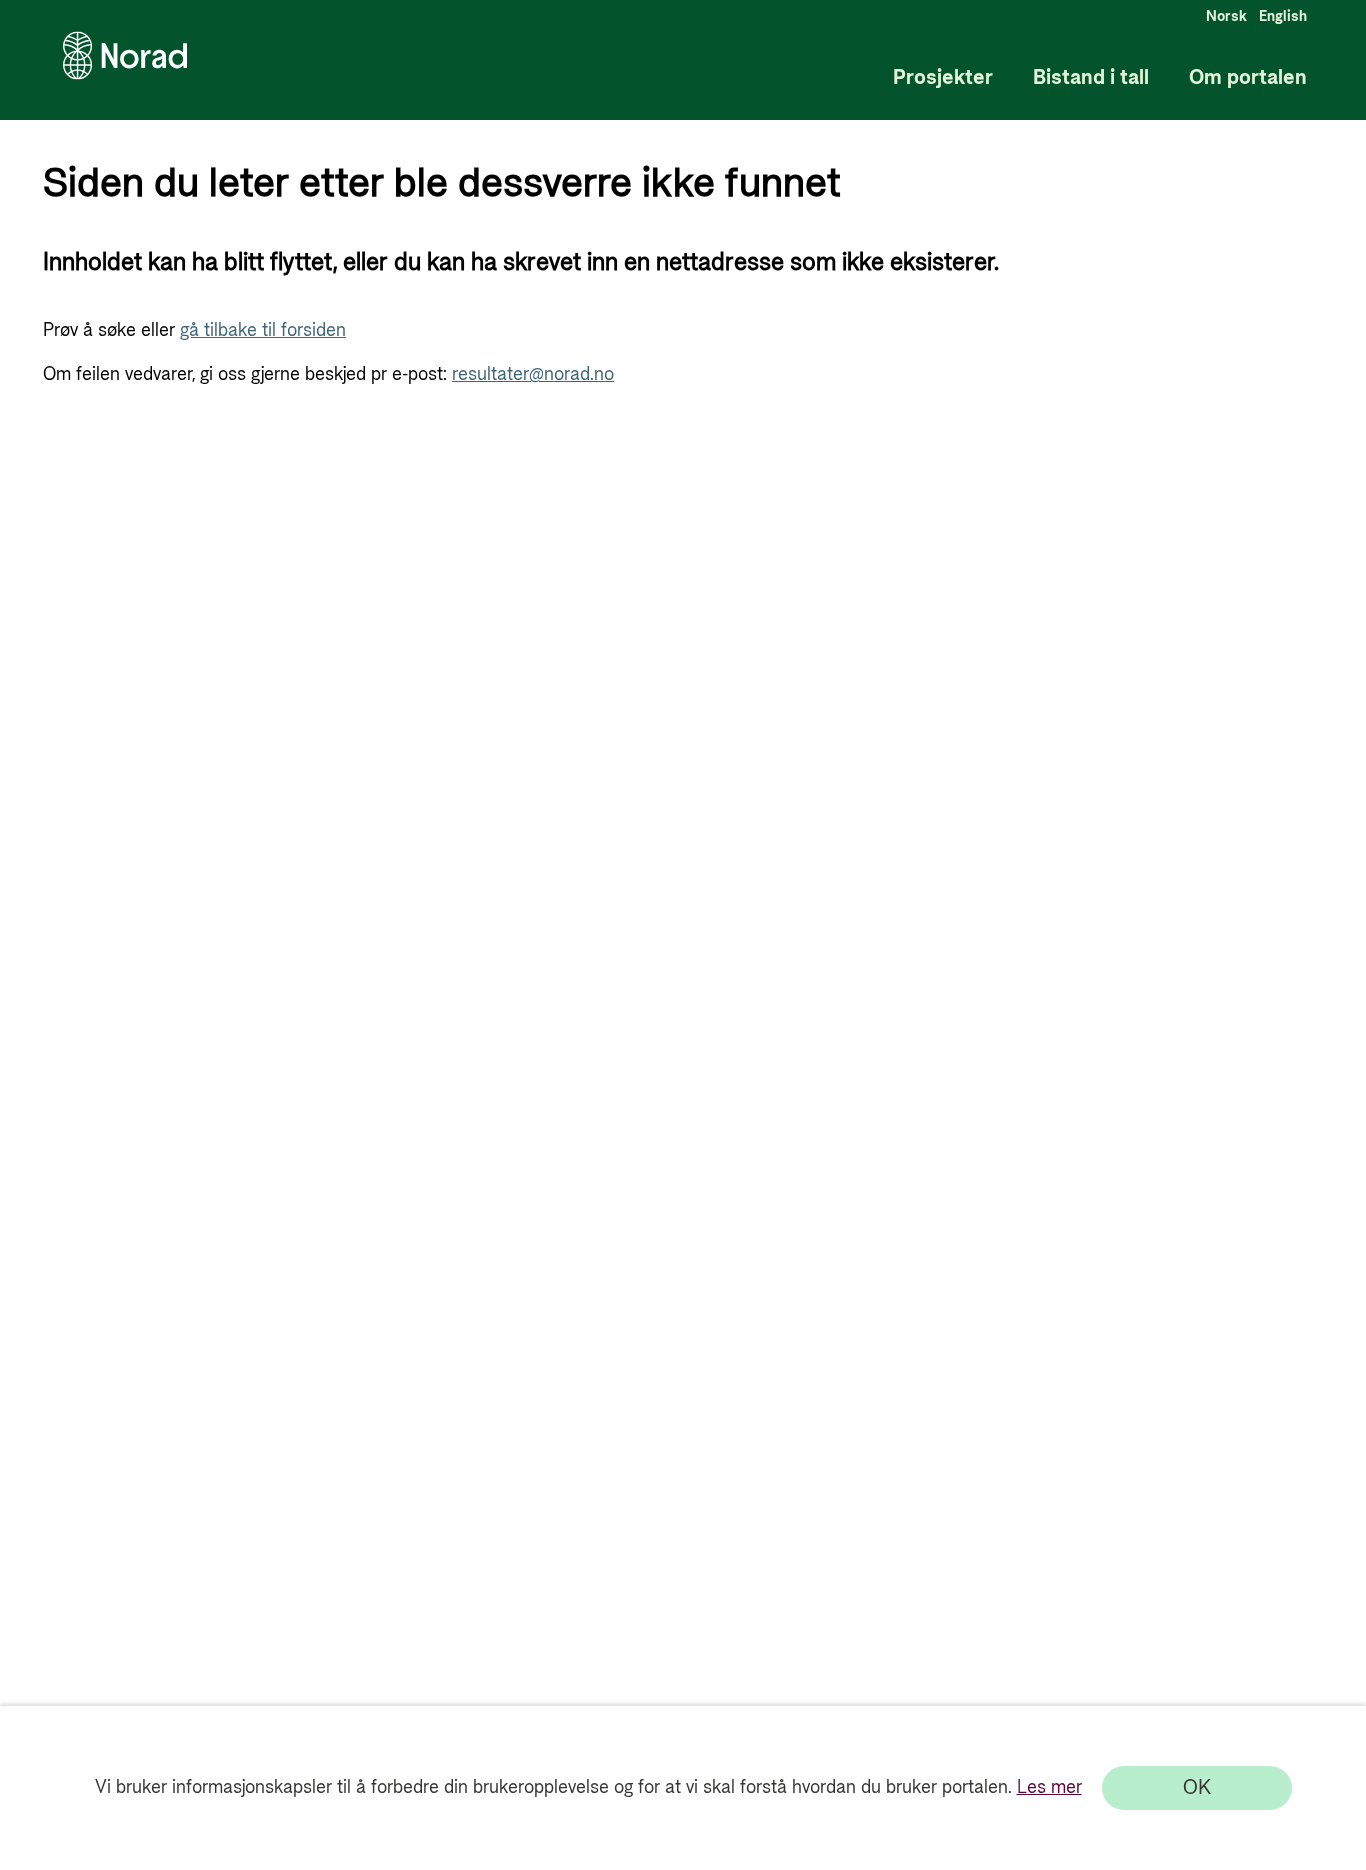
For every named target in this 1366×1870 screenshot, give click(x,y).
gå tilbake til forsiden (263, 330)
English (1283, 17)
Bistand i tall (1091, 78)
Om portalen (1248, 78)
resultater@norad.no (533, 374)
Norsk (1226, 17)
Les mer (1049, 1787)
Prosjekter (943, 78)
